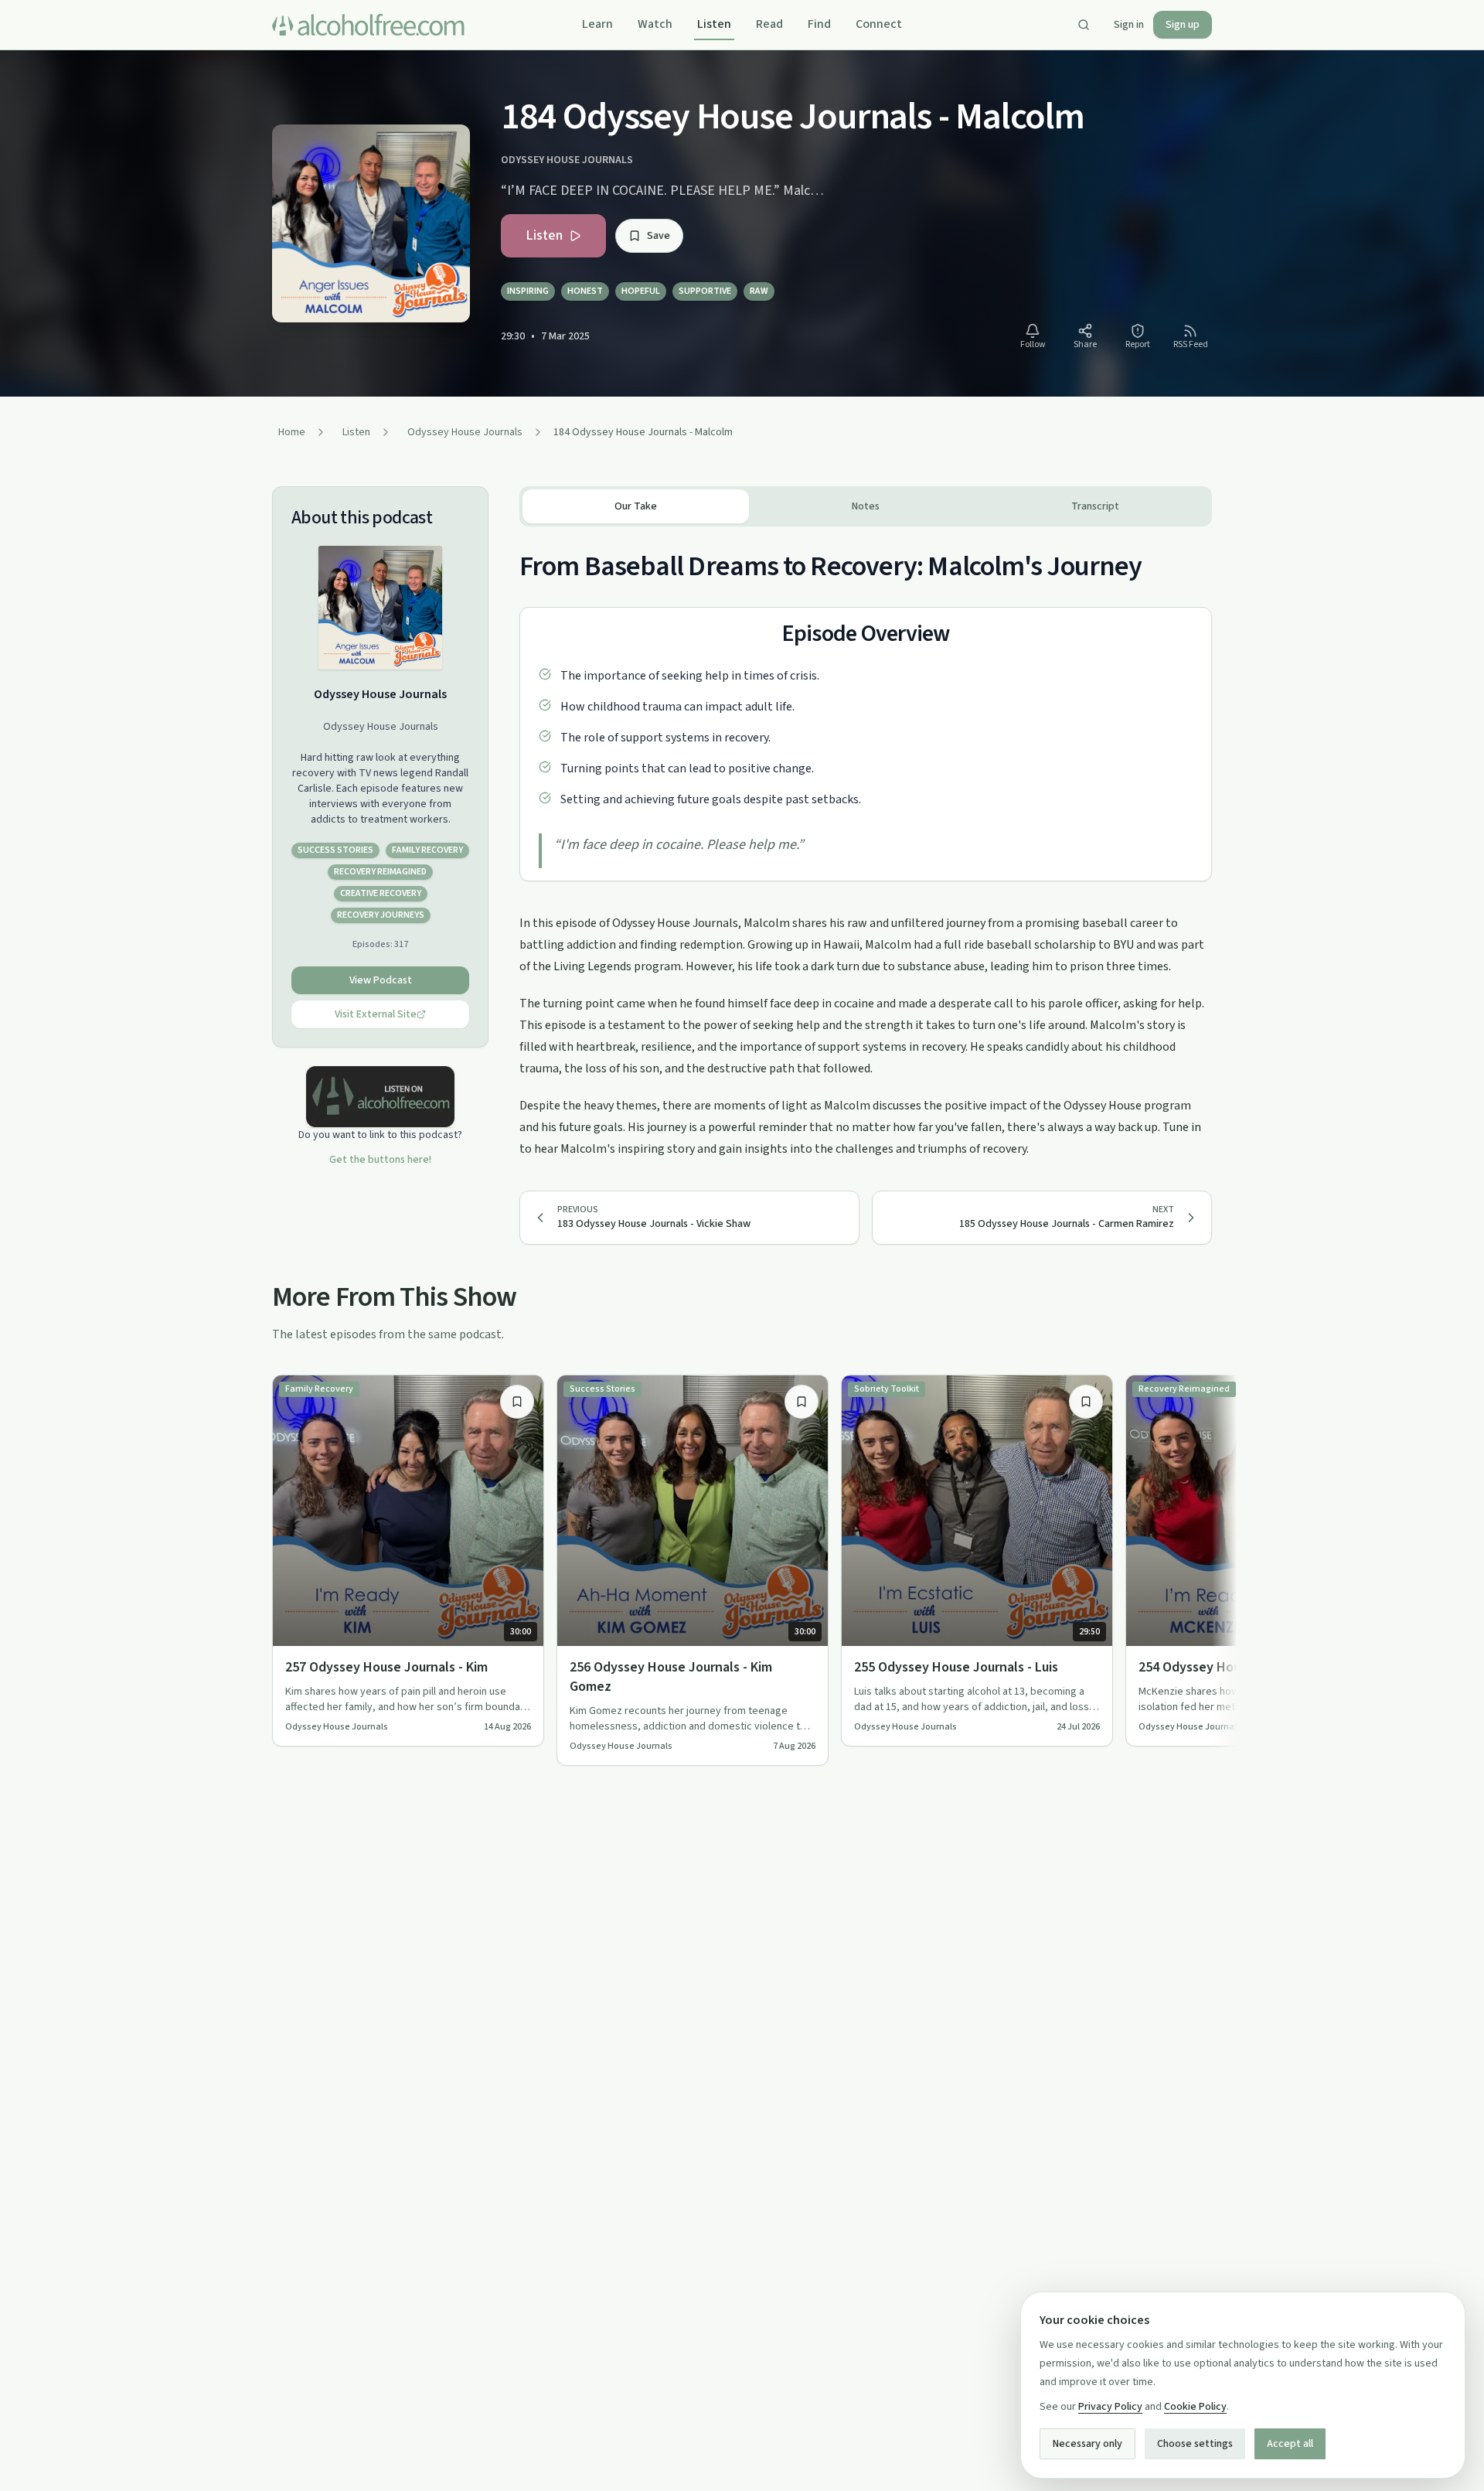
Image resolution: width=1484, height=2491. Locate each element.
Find (819, 24)
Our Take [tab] (636, 506)
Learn (597, 24)
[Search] (1084, 25)
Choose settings (1195, 2444)
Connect (879, 24)
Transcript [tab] (1095, 506)
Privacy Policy (1110, 2407)
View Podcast (381, 980)
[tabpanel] (866, 843)
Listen (714, 24)
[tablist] (866, 506)
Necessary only (1087, 2444)
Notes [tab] (866, 506)
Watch (655, 24)
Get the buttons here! (380, 1160)
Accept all (1290, 2444)
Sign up (1183, 25)
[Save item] (517, 1402)
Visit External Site (376, 1014)
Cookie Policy (1195, 2407)
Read (769, 24)
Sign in (1129, 25)
